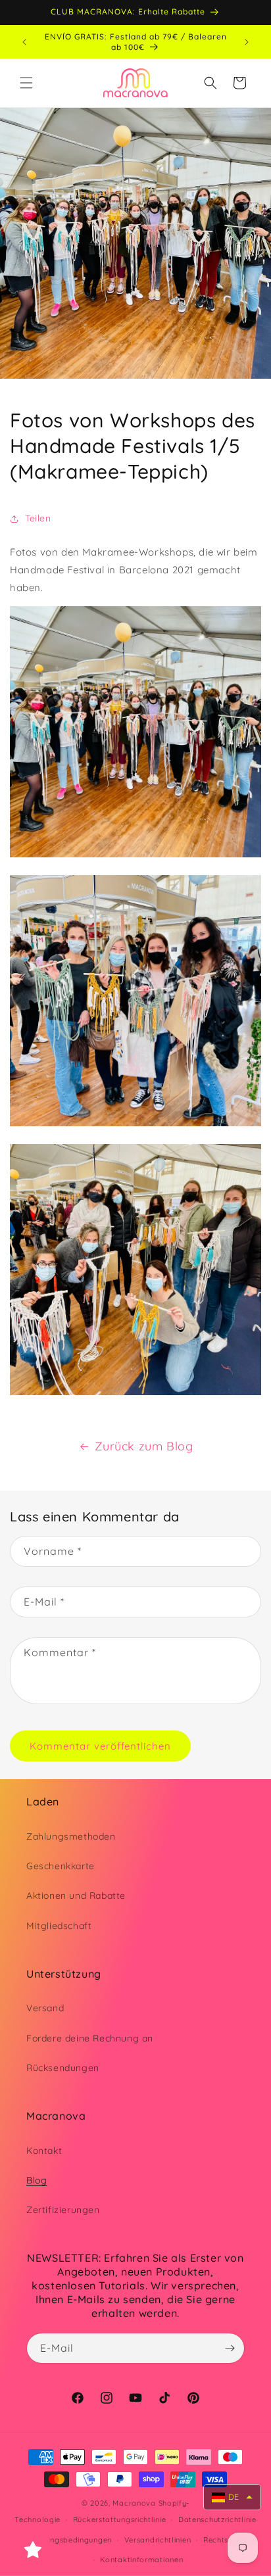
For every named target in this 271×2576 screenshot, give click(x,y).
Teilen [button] (38, 518)
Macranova (134, 2503)
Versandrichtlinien (158, 2540)
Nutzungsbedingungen (70, 2540)
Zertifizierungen (63, 2210)
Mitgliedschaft (59, 1926)
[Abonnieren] (230, 2348)
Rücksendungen (63, 2068)
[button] (26, 83)
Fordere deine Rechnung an (90, 2038)
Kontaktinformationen (141, 2560)
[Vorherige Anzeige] (24, 42)
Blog (37, 2180)
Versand (45, 2008)
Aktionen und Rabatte (76, 1896)
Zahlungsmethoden (71, 1836)
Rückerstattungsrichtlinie (120, 2519)
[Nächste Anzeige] (247, 42)
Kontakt (44, 2151)
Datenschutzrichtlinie (217, 2519)
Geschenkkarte (61, 1866)
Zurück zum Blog (144, 1446)
